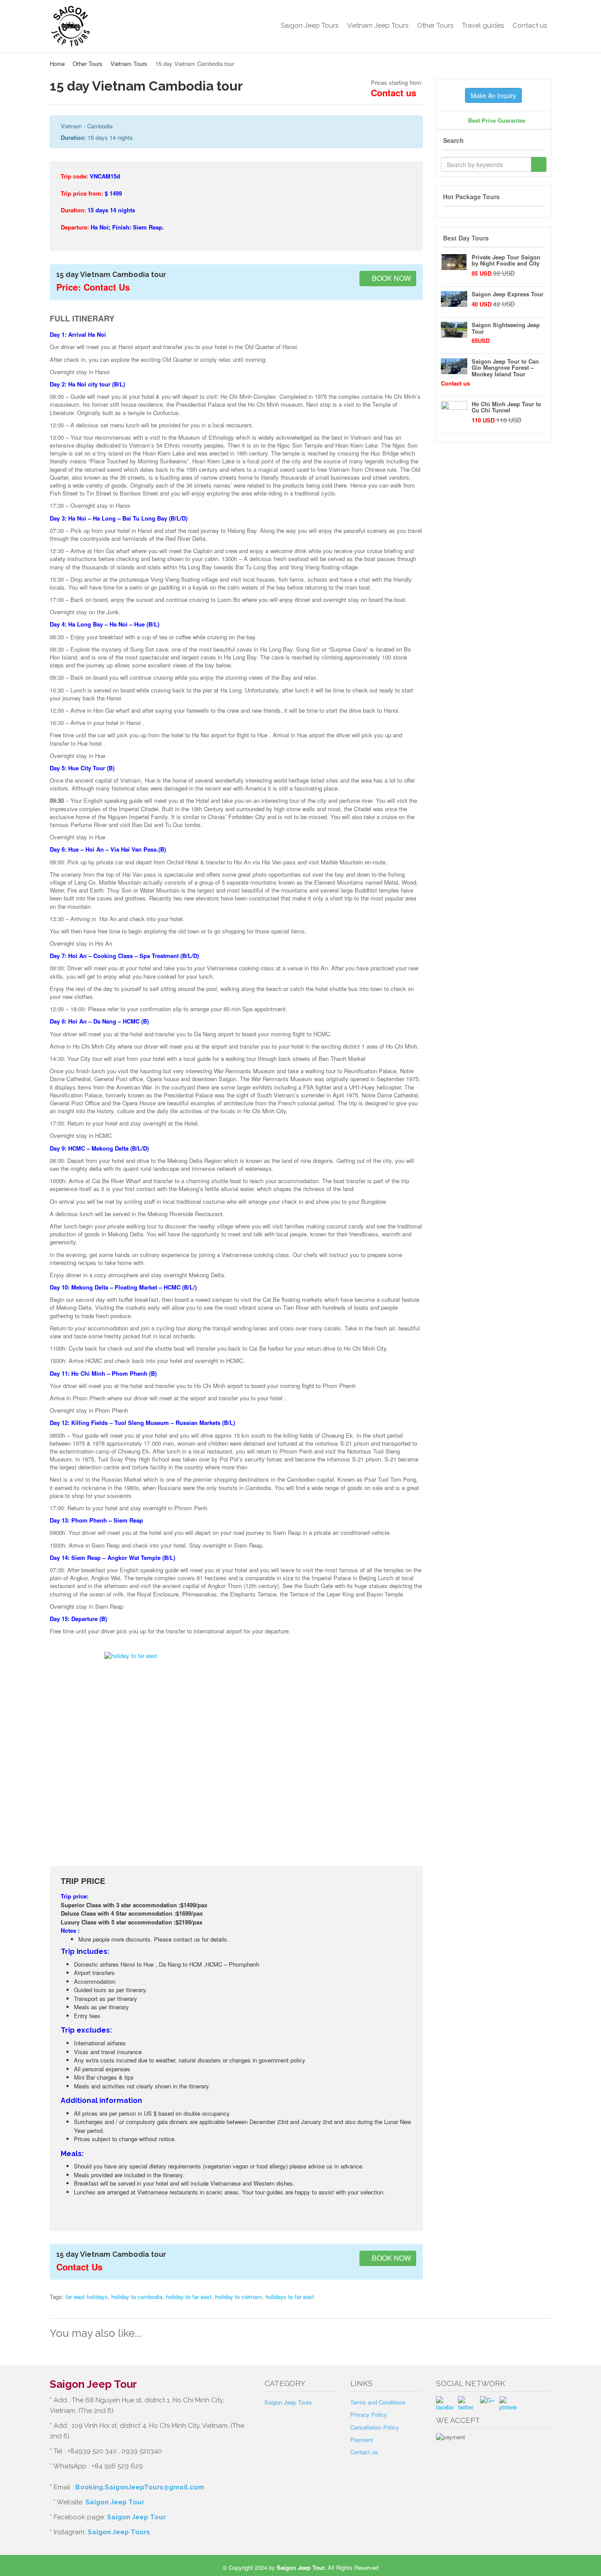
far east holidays (87, 2297)
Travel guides (483, 26)
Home (57, 64)
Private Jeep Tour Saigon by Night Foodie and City (506, 260)
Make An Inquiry (493, 95)
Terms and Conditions (378, 2402)
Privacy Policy (369, 2414)
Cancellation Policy (375, 2427)
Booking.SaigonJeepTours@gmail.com (140, 2487)
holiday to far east (189, 2297)
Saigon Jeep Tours (310, 26)
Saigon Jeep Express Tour (508, 294)
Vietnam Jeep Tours (378, 26)
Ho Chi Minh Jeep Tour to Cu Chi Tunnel (506, 407)
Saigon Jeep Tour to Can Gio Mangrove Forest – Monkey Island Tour (505, 368)
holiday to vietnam (238, 2297)
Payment (362, 2439)
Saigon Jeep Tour (115, 2502)
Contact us (530, 26)
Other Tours (435, 26)
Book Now (390, 278)
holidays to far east (290, 2297)
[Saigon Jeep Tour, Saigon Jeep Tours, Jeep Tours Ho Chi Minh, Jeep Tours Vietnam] (108, 26)
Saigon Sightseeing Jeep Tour (506, 328)
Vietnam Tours (129, 64)
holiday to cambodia (137, 2297)
